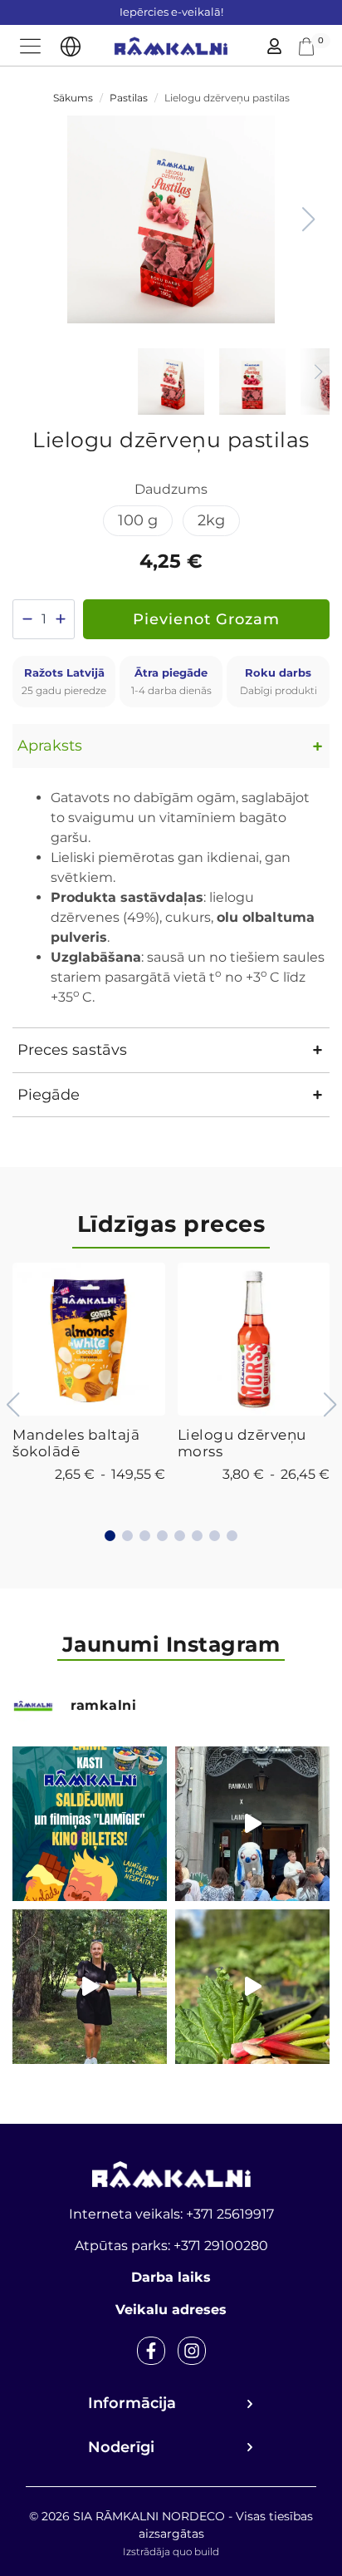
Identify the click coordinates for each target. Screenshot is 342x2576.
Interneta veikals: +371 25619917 (171, 2214)
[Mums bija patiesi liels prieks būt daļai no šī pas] (252, 1824)
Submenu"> (71, 47)
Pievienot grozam (206, 619)
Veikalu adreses (171, 2310)
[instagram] (192, 2351)
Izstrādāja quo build (171, 2551)
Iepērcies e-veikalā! (171, 12)
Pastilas (129, 98)
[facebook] (151, 2351)
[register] (274, 46)
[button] (308, 219)
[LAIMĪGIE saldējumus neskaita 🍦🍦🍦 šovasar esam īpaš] (90, 1987)
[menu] (30, 46)
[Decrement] (27, 619)
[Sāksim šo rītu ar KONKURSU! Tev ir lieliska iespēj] (90, 1824)
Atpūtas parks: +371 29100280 (171, 2246)
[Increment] (60, 619)
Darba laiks (171, 2277)
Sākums (73, 98)
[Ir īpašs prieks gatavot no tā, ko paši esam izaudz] (252, 1987)
